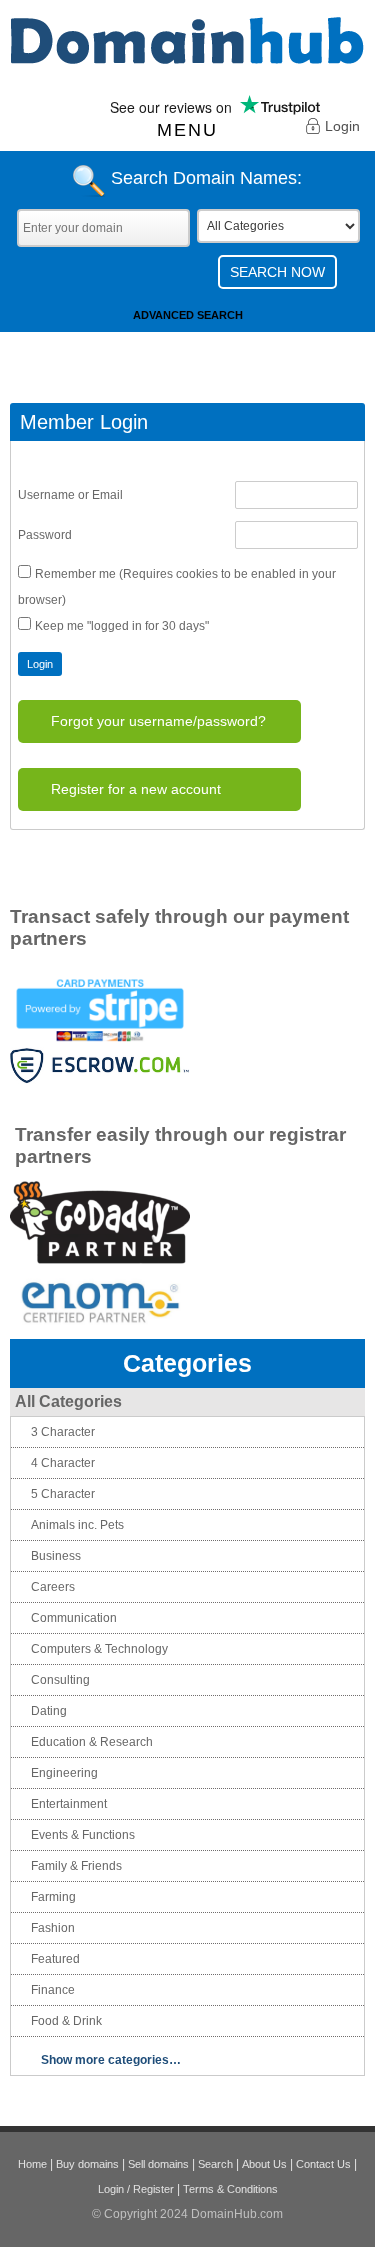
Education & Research (92, 1742)
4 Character (63, 1463)
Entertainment (69, 1804)
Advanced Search (188, 315)
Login (342, 126)
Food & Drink (66, 2021)
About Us (264, 2164)
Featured (55, 1959)
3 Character (63, 1432)
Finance (53, 1990)
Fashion (53, 1928)
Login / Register (136, 2189)
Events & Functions (83, 1835)
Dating (49, 1711)
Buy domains (87, 2164)
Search (215, 2164)
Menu (187, 130)
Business (56, 1556)
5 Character (63, 1494)
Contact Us (323, 2164)
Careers (53, 1587)
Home (32, 2164)
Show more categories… (111, 2060)
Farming (53, 1897)
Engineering (64, 1773)
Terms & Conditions (230, 2189)
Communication (74, 1618)
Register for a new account (136, 789)
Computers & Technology (99, 1649)
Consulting (60, 1680)
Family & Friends (76, 1866)
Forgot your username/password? (158, 721)
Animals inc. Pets (77, 1525)
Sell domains (158, 2164)
